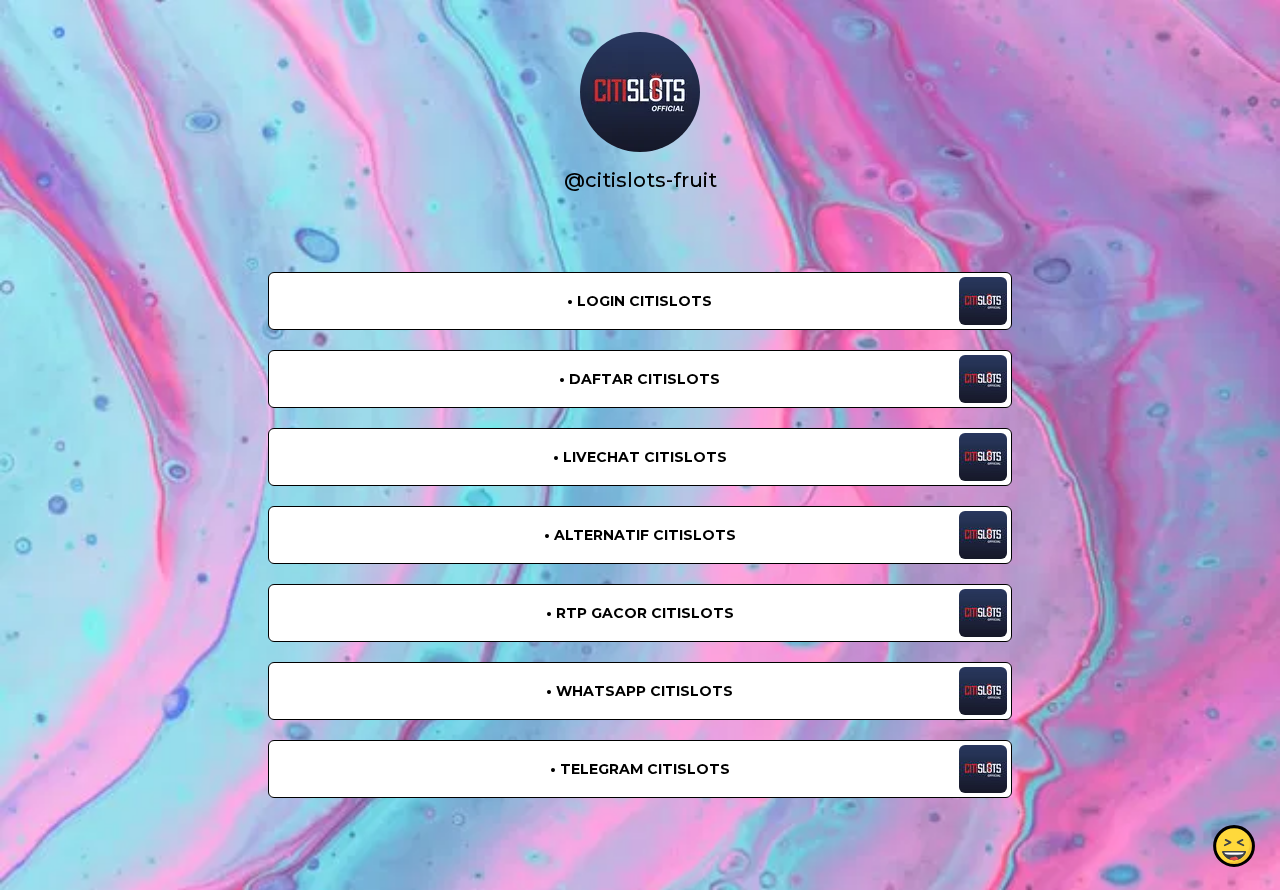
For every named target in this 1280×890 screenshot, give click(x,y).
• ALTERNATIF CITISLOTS (640, 535)
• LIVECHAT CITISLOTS (640, 457)
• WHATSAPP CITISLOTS (639, 691)
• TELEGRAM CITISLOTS (640, 769)
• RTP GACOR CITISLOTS (640, 613)
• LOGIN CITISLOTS (639, 301)
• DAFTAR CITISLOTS (639, 379)
